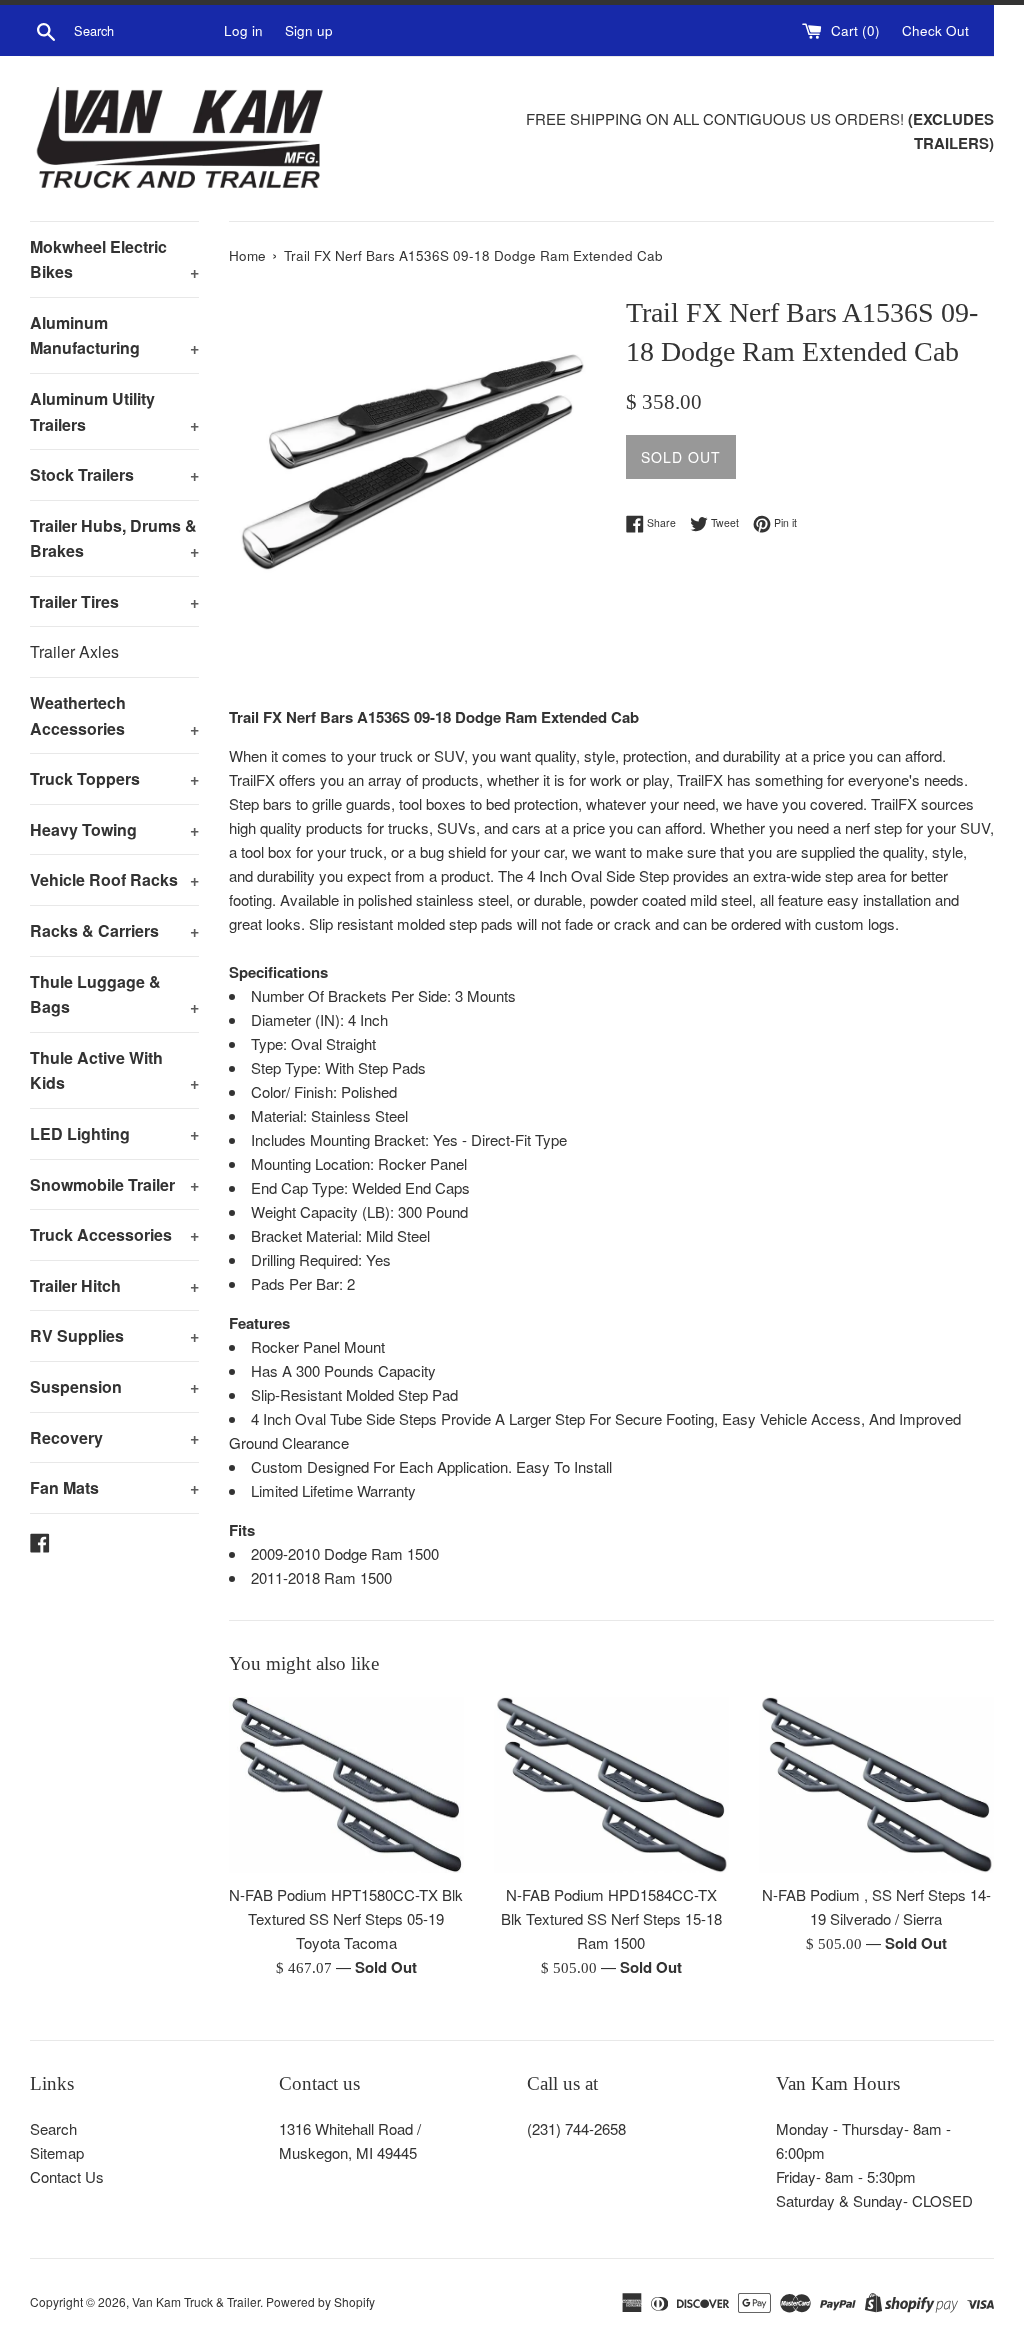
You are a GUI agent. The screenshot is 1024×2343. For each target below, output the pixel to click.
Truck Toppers (114, 778)
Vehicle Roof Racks (114, 879)
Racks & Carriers (114, 930)
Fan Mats (114, 1487)
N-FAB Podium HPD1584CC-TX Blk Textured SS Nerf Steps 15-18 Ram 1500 (611, 1918)
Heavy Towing (114, 829)
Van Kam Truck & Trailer (196, 2301)
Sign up (309, 30)
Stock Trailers (114, 474)
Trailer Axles (74, 651)
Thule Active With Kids (114, 1070)
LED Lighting (114, 1133)
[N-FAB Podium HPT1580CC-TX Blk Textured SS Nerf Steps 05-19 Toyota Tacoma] (346, 1785)
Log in (243, 30)
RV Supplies (114, 1335)
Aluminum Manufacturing (114, 335)
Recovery (114, 1437)
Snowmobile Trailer (114, 1184)
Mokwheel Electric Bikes (114, 259)
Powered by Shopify (320, 2301)
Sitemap (57, 2152)
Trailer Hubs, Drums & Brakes (114, 538)
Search (53, 2128)
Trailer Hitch (114, 1285)
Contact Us (67, 2176)
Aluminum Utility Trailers (114, 411)
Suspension (114, 1386)
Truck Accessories (114, 1234)
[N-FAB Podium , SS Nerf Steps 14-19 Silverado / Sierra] (876, 1785)
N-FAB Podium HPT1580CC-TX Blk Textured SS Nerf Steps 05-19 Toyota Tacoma (346, 1918)
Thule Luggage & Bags (114, 994)
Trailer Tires (114, 601)
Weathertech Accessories (114, 715)
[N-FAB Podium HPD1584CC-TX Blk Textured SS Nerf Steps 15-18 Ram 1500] (611, 1785)
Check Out (935, 30)
